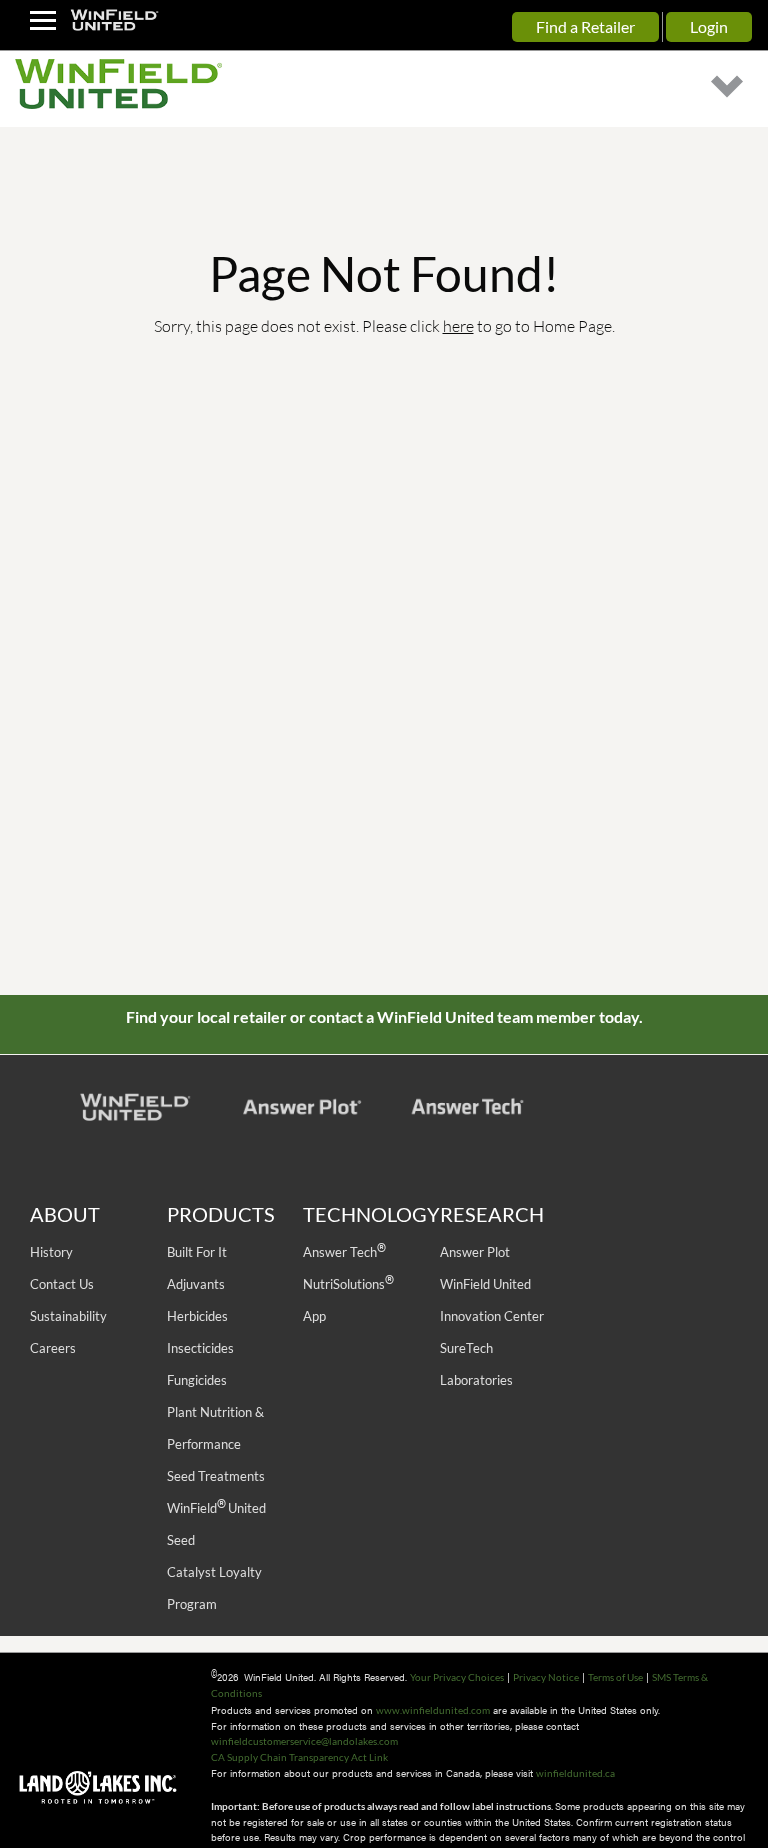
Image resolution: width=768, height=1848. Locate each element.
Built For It (197, 1252)
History (51, 1252)
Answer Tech (344, 1252)
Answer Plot (475, 1252)
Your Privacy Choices (457, 1677)
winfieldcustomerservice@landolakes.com (304, 1741)
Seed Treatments (216, 1476)
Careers (53, 1348)
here (458, 325)
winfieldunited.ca (575, 1773)
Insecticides (200, 1348)
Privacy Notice (546, 1677)
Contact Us (62, 1284)
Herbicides (197, 1316)
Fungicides (197, 1380)
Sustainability (68, 1316)
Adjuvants (196, 1284)
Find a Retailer (585, 26)
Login (709, 26)
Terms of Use (615, 1677)
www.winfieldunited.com (433, 1710)
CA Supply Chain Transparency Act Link (299, 1757)
